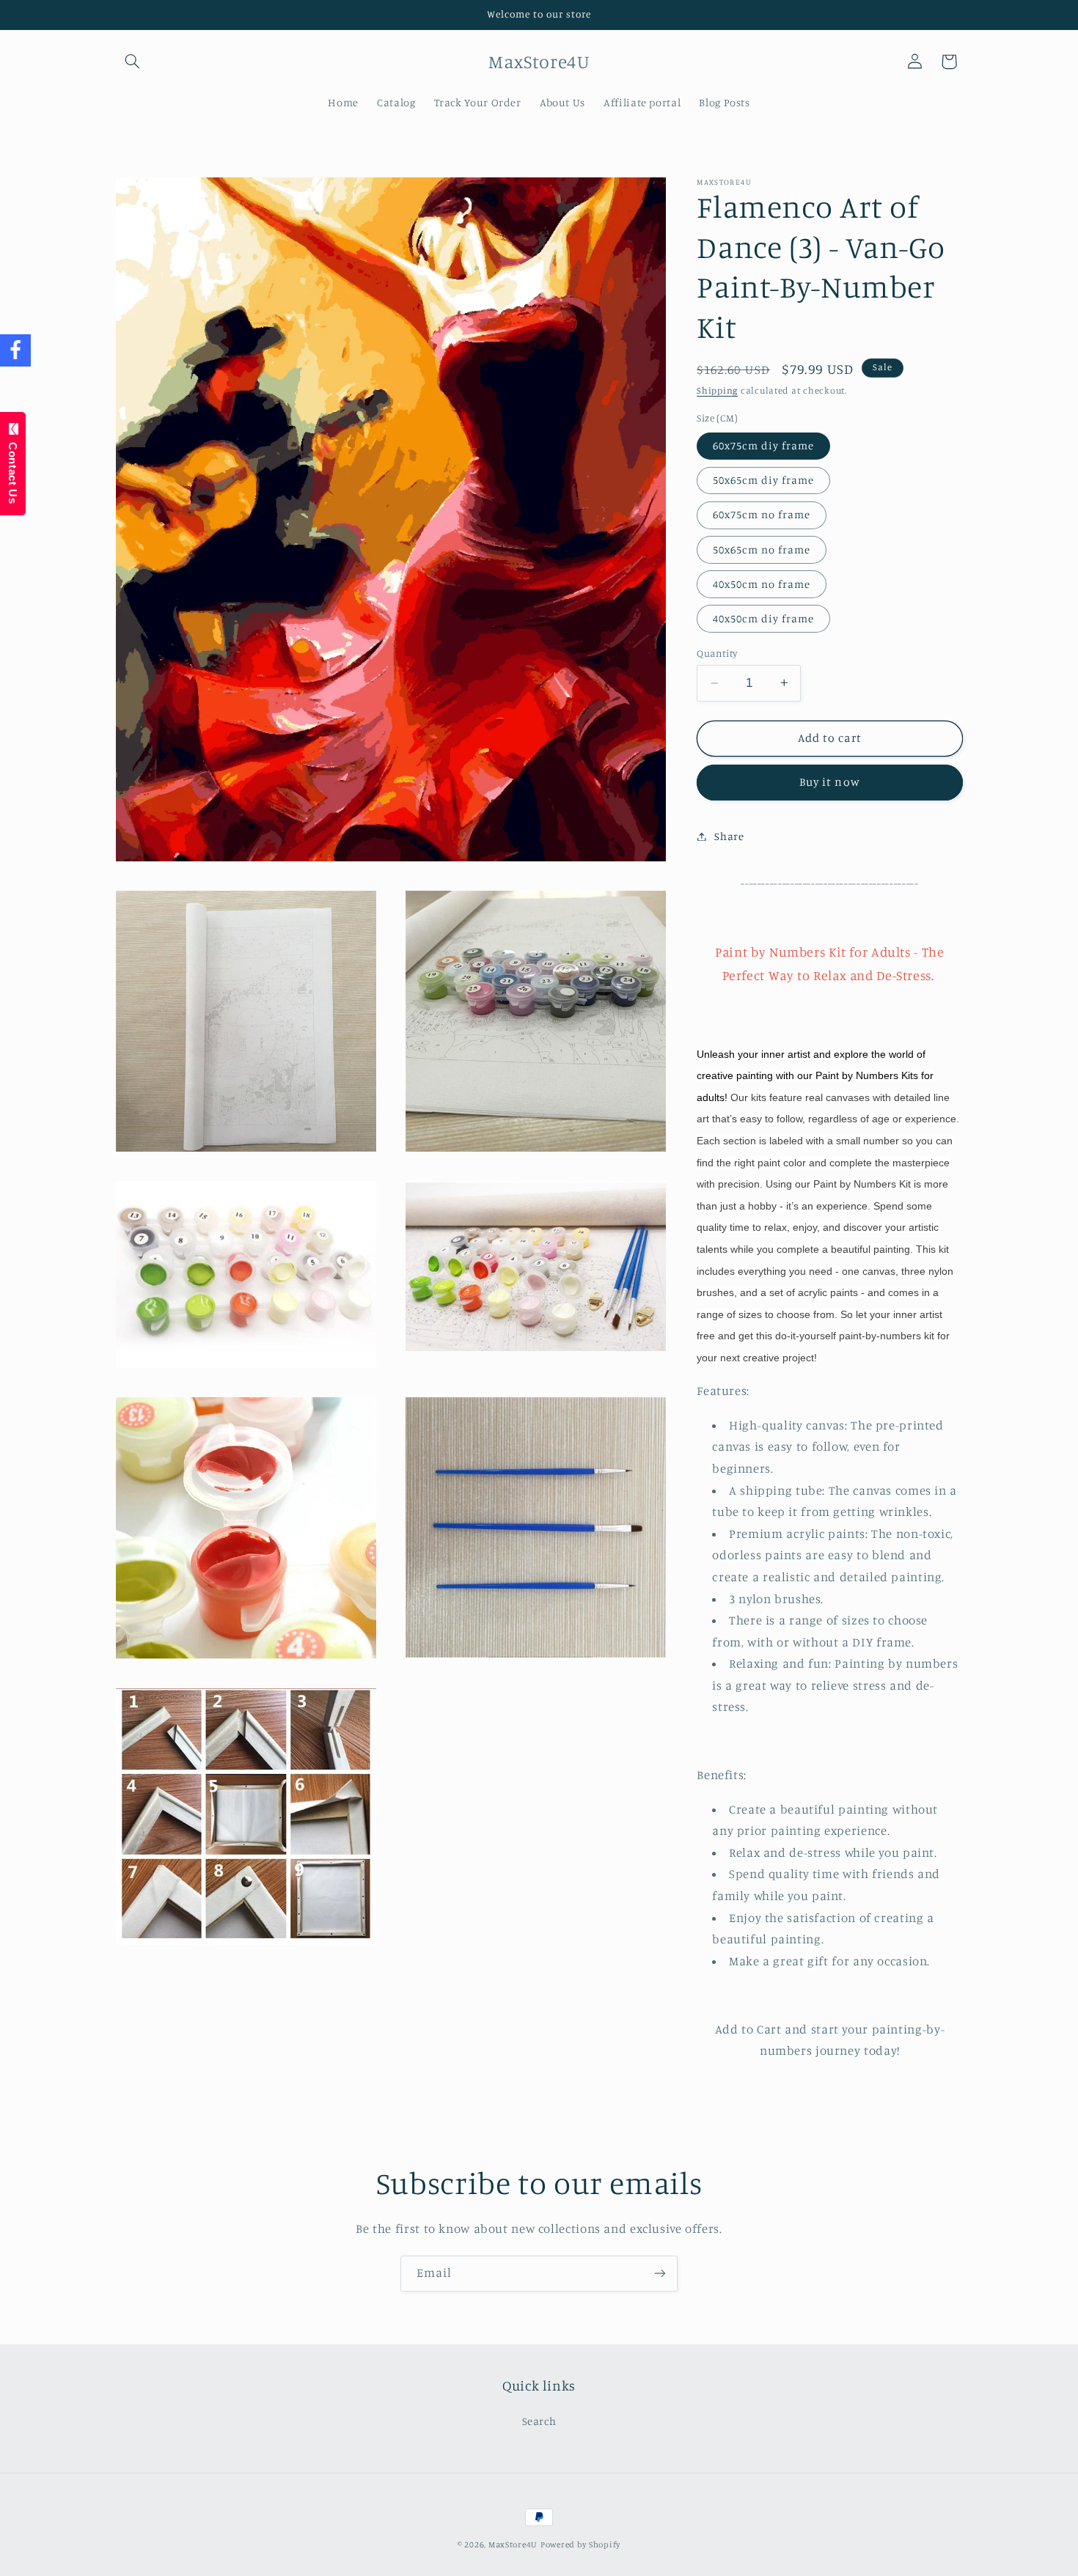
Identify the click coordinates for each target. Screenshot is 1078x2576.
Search (539, 2421)
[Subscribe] (660, 2274)
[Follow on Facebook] (15, 351)
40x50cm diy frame (763, 618)
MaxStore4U (513, 2544)
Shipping (717, 390)
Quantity (717, 653)
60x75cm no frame (762, 514)
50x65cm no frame (762, 549)
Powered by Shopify (580, 2544)
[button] (133, 62)
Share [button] (729, 836)
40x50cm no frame (762, 583)
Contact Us (13, 470)
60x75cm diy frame (763, 445)
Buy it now (830, 782)
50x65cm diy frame (763, 480)
